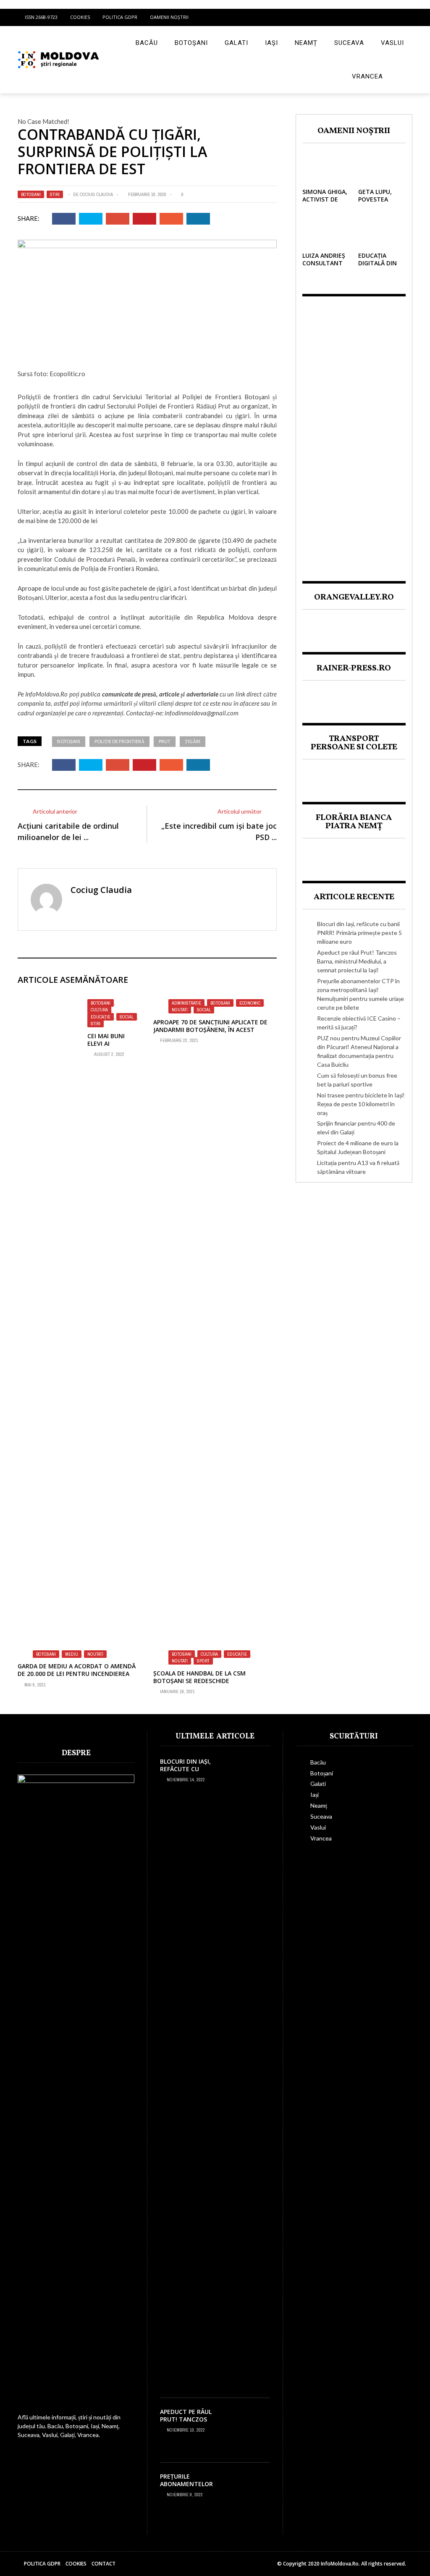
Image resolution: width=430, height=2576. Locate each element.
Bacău (147, 43)
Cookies (80, 17)
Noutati (180, 1010)
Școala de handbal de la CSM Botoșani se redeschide (199, 1677)
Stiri (55, 194)
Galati (236, 43)
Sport (203, 1661)
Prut (165, 741)
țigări (193, 741)
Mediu (72, 1654)
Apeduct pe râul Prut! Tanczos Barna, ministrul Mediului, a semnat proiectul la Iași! (357, 961)
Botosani (31, 194)
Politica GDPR (120, 17)
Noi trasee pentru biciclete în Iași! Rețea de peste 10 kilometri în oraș (361, 1104)
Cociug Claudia (96, 194)
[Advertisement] (354, 432)
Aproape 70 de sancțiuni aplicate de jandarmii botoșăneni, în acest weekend (210, 1030)
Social (127, 1017)
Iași (271, 43)
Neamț (306, 43)
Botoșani (191, 43)
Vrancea (367, 76)
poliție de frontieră (119, 741)
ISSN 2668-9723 (41, 17)
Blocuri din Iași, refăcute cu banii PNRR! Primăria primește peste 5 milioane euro (359, 933)
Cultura (99, 1010)
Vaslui (392, 43)
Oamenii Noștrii (169, 17)
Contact (104, 2564)
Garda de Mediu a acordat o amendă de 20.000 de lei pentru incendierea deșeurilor (77, 1674)
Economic (250, 1003)
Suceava (349, 43)
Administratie (186, 1003)
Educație (101, 1017)
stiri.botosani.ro (38, 1634)
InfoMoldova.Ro (46, 694)
